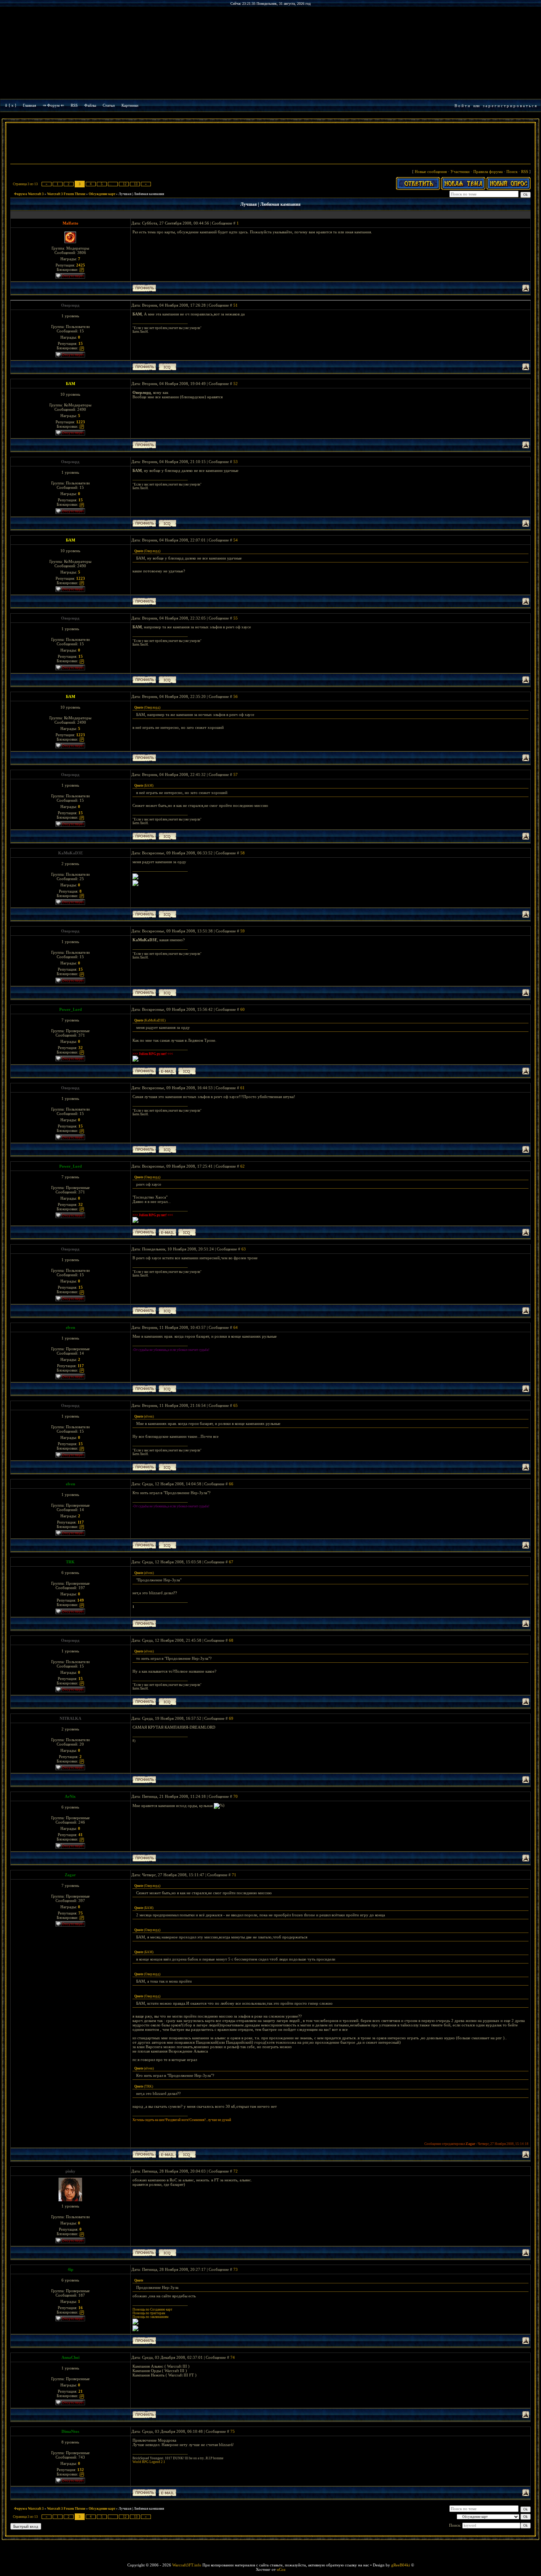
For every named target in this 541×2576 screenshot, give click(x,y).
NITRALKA (70, 1718)
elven (70, 1327)
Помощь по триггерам (149, 2313)
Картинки (130, 105)
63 (244, 1249)
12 (125, 184)
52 (236, 384)
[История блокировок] (82, 269)
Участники (460, 172)
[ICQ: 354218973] (187, 2154)
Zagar (70, 1875)
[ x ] (13, 105)
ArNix (70, 1796)
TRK (70, 1562)
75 (233, 2431)
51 (236, 305)
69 (231, 1718)
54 (236, 540)
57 (236, 774)
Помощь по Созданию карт (152, 2309)
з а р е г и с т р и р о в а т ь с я (510, 106)
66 (231, 1484)
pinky (70, 2171)
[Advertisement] (270, 144)
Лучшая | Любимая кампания (141, 194)
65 (236, 1405)
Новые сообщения (431, 172)
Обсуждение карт (102, 194)
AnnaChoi (70, 2357)
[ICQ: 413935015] (167, 367)
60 (243, 1009)
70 (236, 1796)
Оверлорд (70, 305)
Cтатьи (109, 105)
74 (233, 2357)
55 (236, 618)
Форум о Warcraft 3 (29, 194)
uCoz (281, 2569)
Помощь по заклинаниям (151, 2317)
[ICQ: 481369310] (187, 1071)
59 (243, 931)
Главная (29, 105)
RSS (74, 105)
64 (236, 1327)
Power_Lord (70, 1009)
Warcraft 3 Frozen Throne (66, 194)
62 (243, 1166)
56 (236, 696)
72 (236, 2171)
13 (136, 184)
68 (231, 1640)
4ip (70, 2269)
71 (234, 1875)
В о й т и (462, 106)
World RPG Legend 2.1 (149, 2462)
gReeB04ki (401, 2565)
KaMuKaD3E (70, 853)
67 (231, 1562)
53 (236, 462)
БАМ (70, 384)
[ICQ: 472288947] (167, 1389)
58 (243, 853)
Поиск (512, 172)
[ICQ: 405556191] (167, 914)
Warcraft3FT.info (187, 2565)
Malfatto (70, 223)
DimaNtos (70, 2431)
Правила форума (488, 172)
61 (243, 1088)
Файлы (90, 105)
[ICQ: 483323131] (167, 2253)
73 (236, 2269)
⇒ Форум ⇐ (53, 105)
